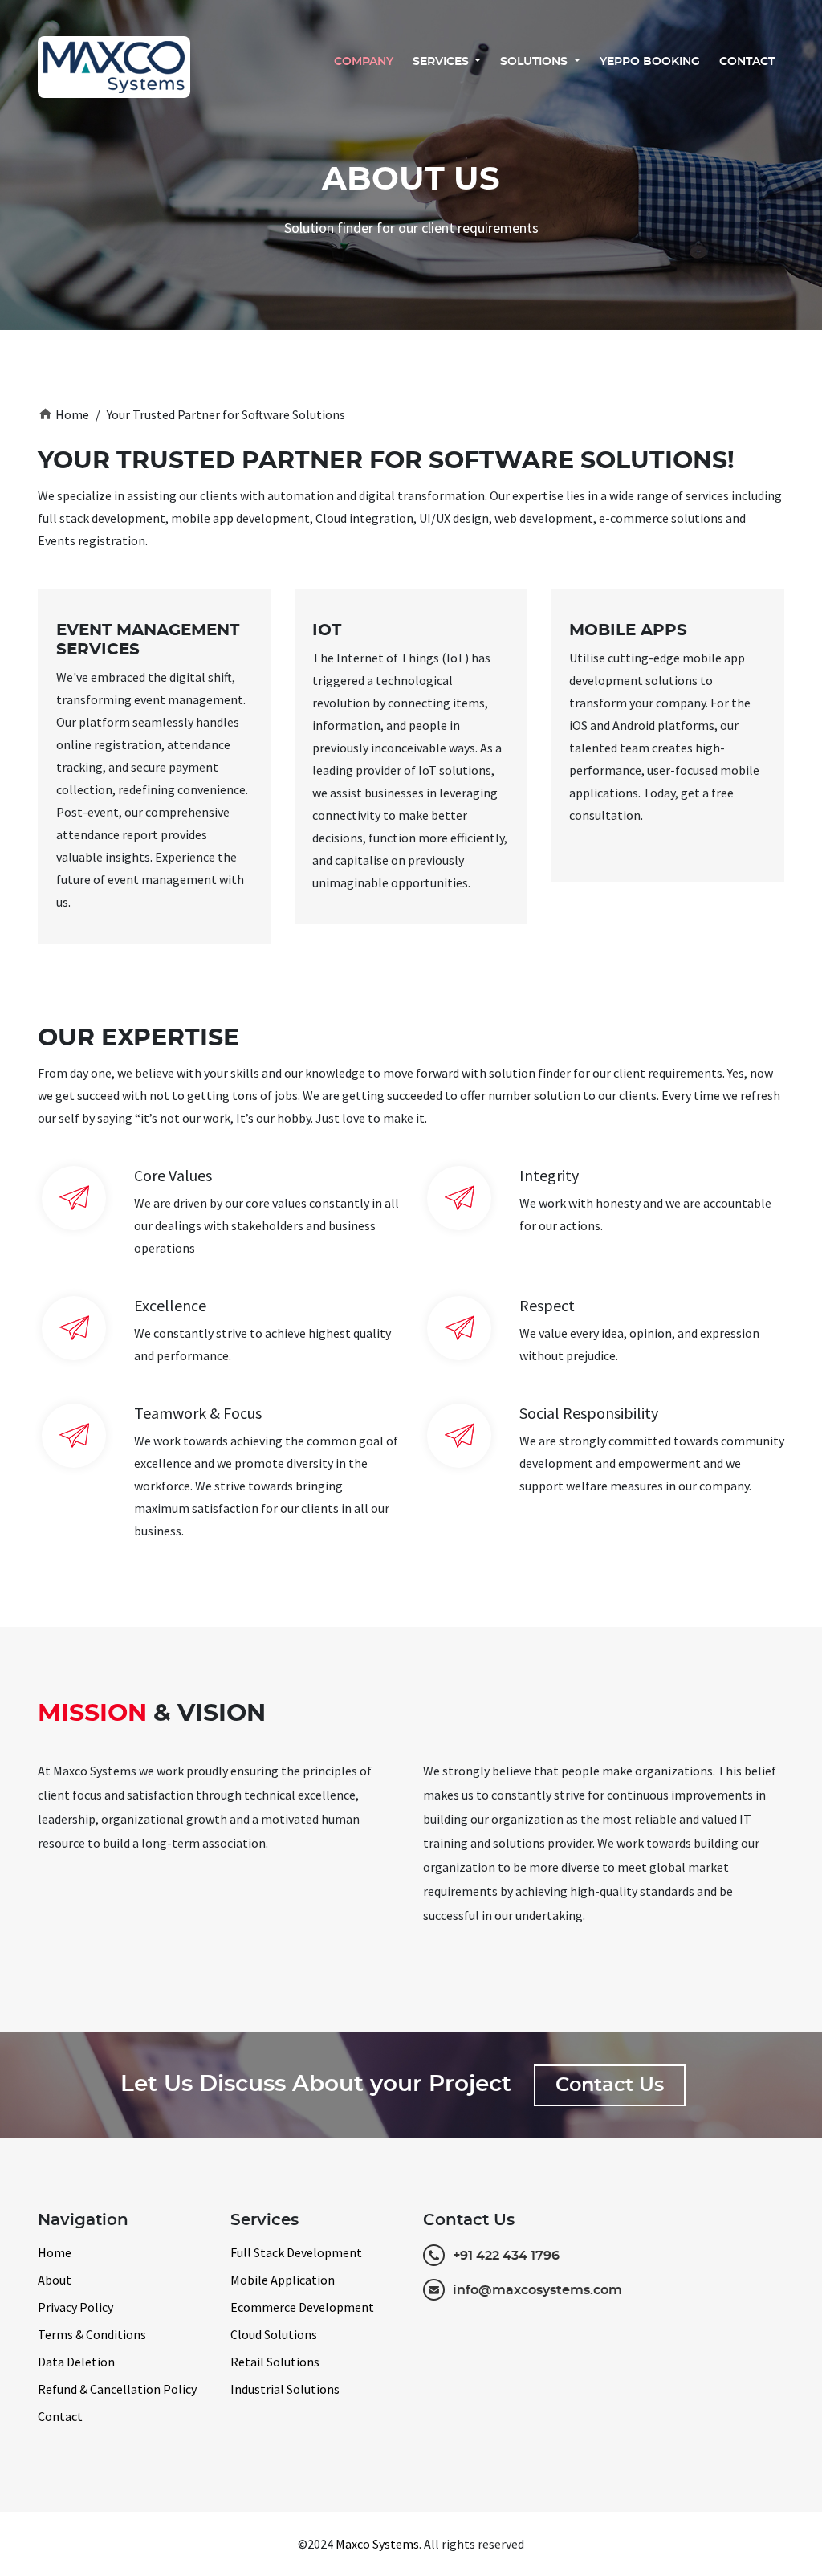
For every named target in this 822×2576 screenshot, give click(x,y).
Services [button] (442, 62)
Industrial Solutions (285, 2389)
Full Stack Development (296, 2252)
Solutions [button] (535, 62)
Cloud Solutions (274, 2334)
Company (364, 62)
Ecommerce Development (302, 2307)
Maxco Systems (377, 2544)
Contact (747, 62)
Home (63, 414)
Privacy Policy (75, 2307)
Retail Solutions (275, 2362)
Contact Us (610, 2085)
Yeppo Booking (650, 62)
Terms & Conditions (92, 2334)
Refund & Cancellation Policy (117, 2389)
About (55, 2280)
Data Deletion (76, 2362)
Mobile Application (283, 2280)
